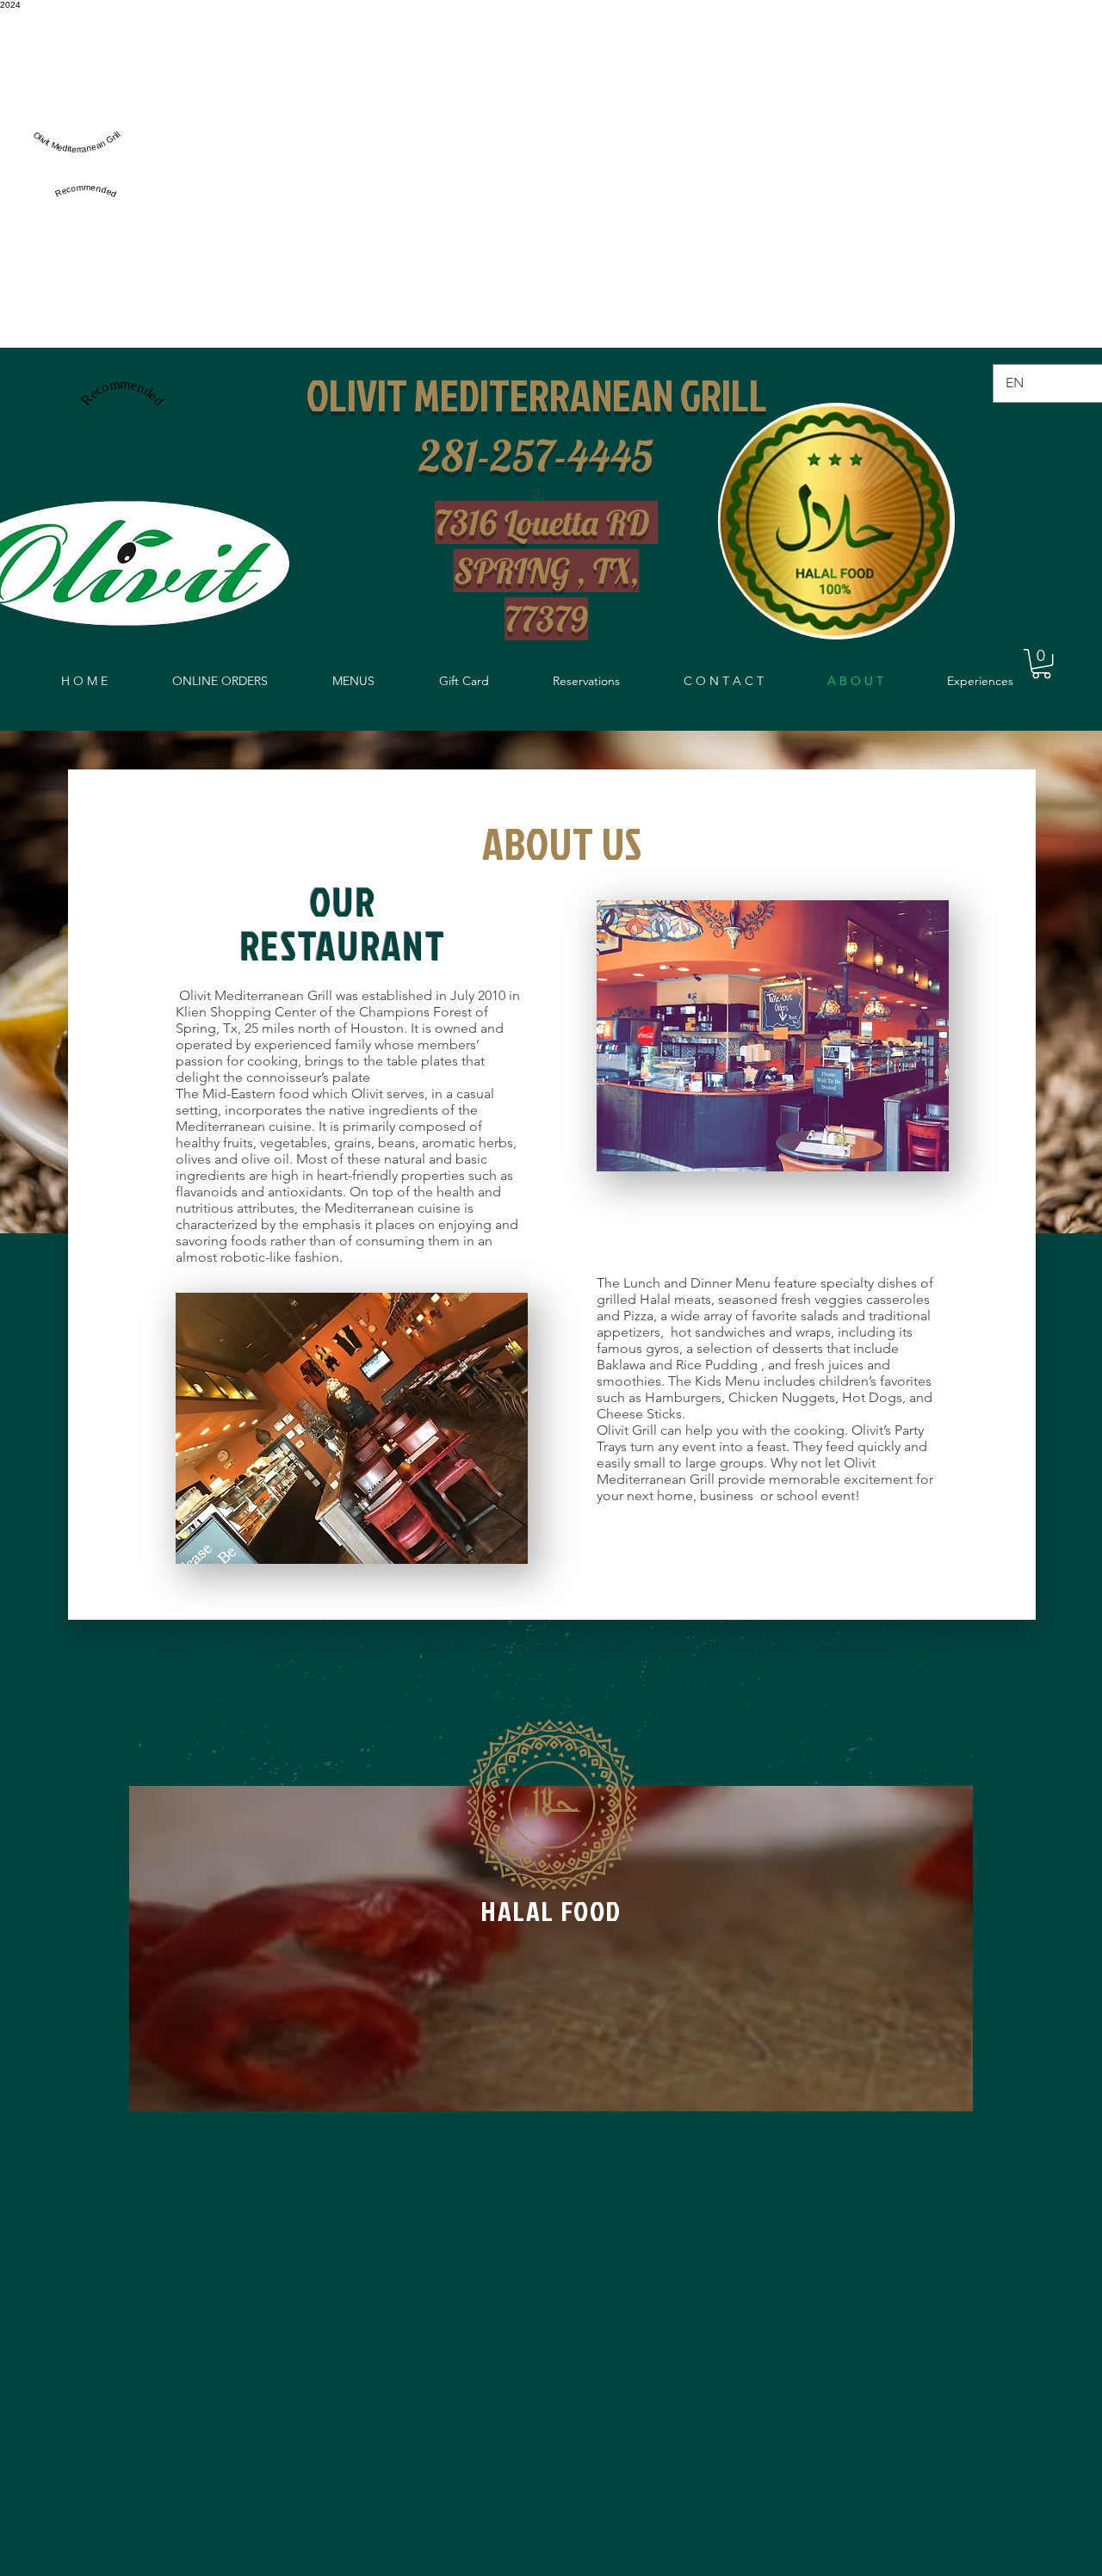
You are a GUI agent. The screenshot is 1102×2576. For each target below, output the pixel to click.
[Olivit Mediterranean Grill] (77, 160)
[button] (1041, 664)
